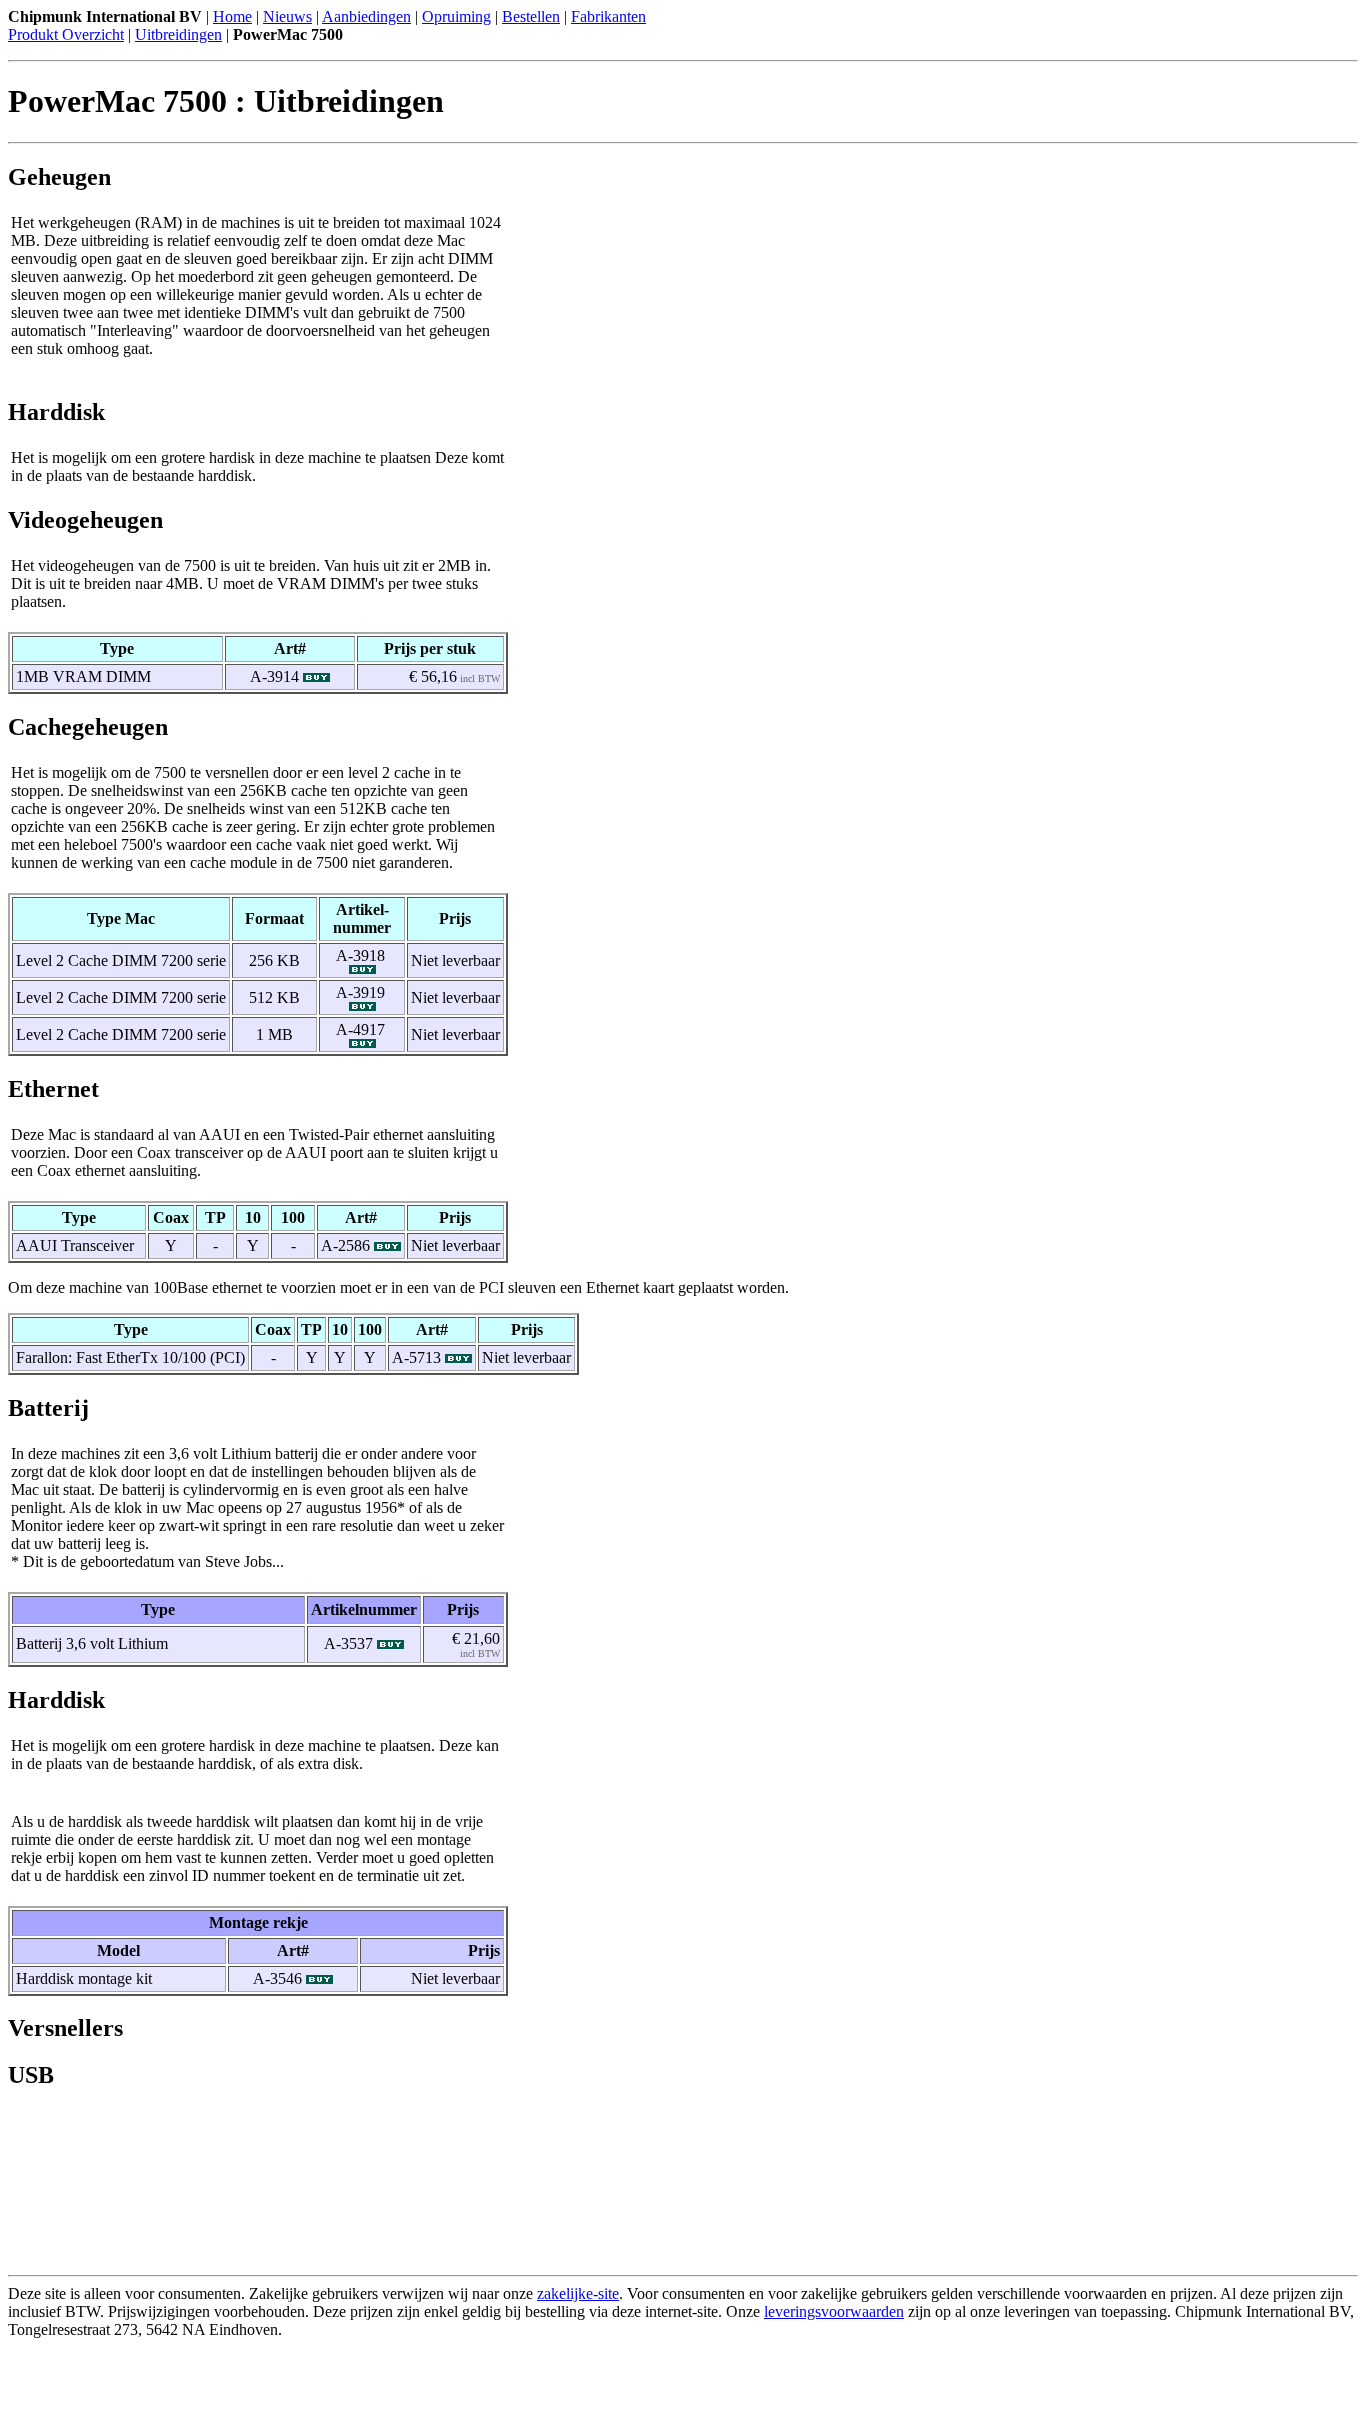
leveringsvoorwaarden (834, 2311)
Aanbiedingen (366, 16)
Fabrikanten (608, 16)
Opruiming (456, 16)
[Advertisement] (242, 2387)
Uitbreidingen (178, 34)
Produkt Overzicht (66, 34)
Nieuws (287, 16)
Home (232, 16)
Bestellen (531, 16)
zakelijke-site (578, 2293)
